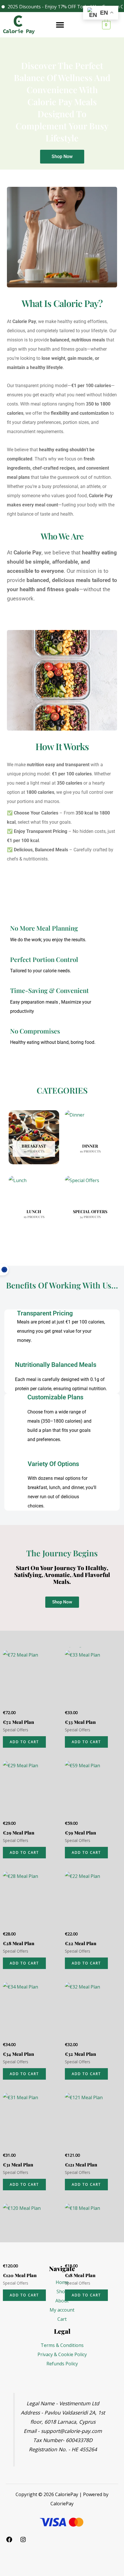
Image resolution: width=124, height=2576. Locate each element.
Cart (62, 2319)
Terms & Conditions (62, 2345)
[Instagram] (23, 2541)
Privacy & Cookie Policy (62, 2354)
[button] (60, 25)
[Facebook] (9, 2541)
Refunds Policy (62, 2364)
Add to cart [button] (24, 1742)
